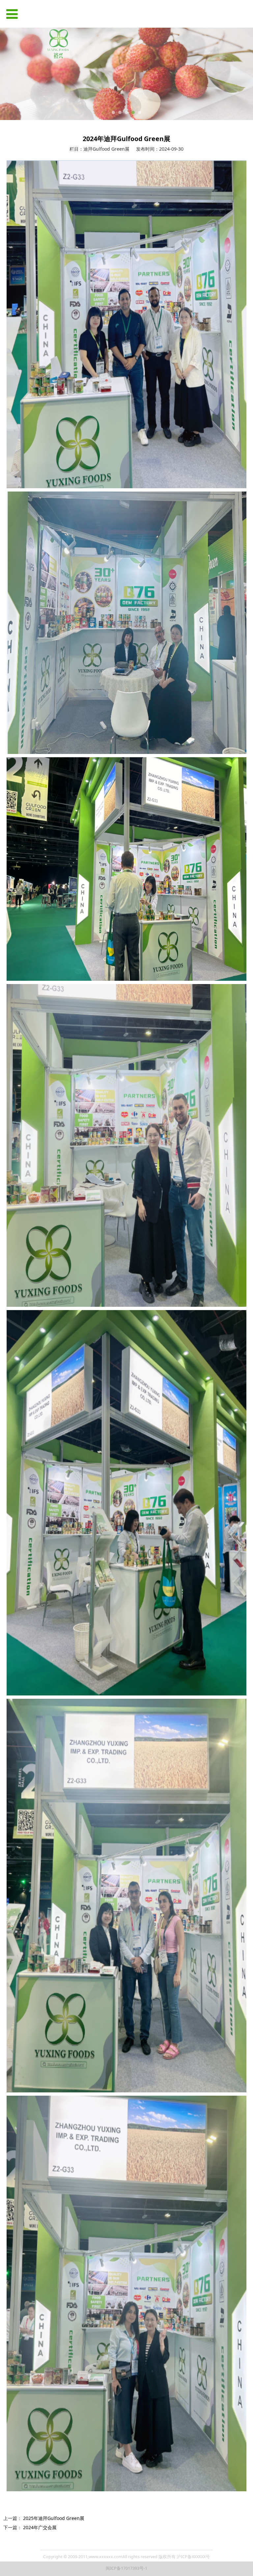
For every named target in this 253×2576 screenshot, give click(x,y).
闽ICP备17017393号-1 (126, 2568)
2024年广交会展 (40, 2527)
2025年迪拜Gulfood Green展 (54, 2518)
